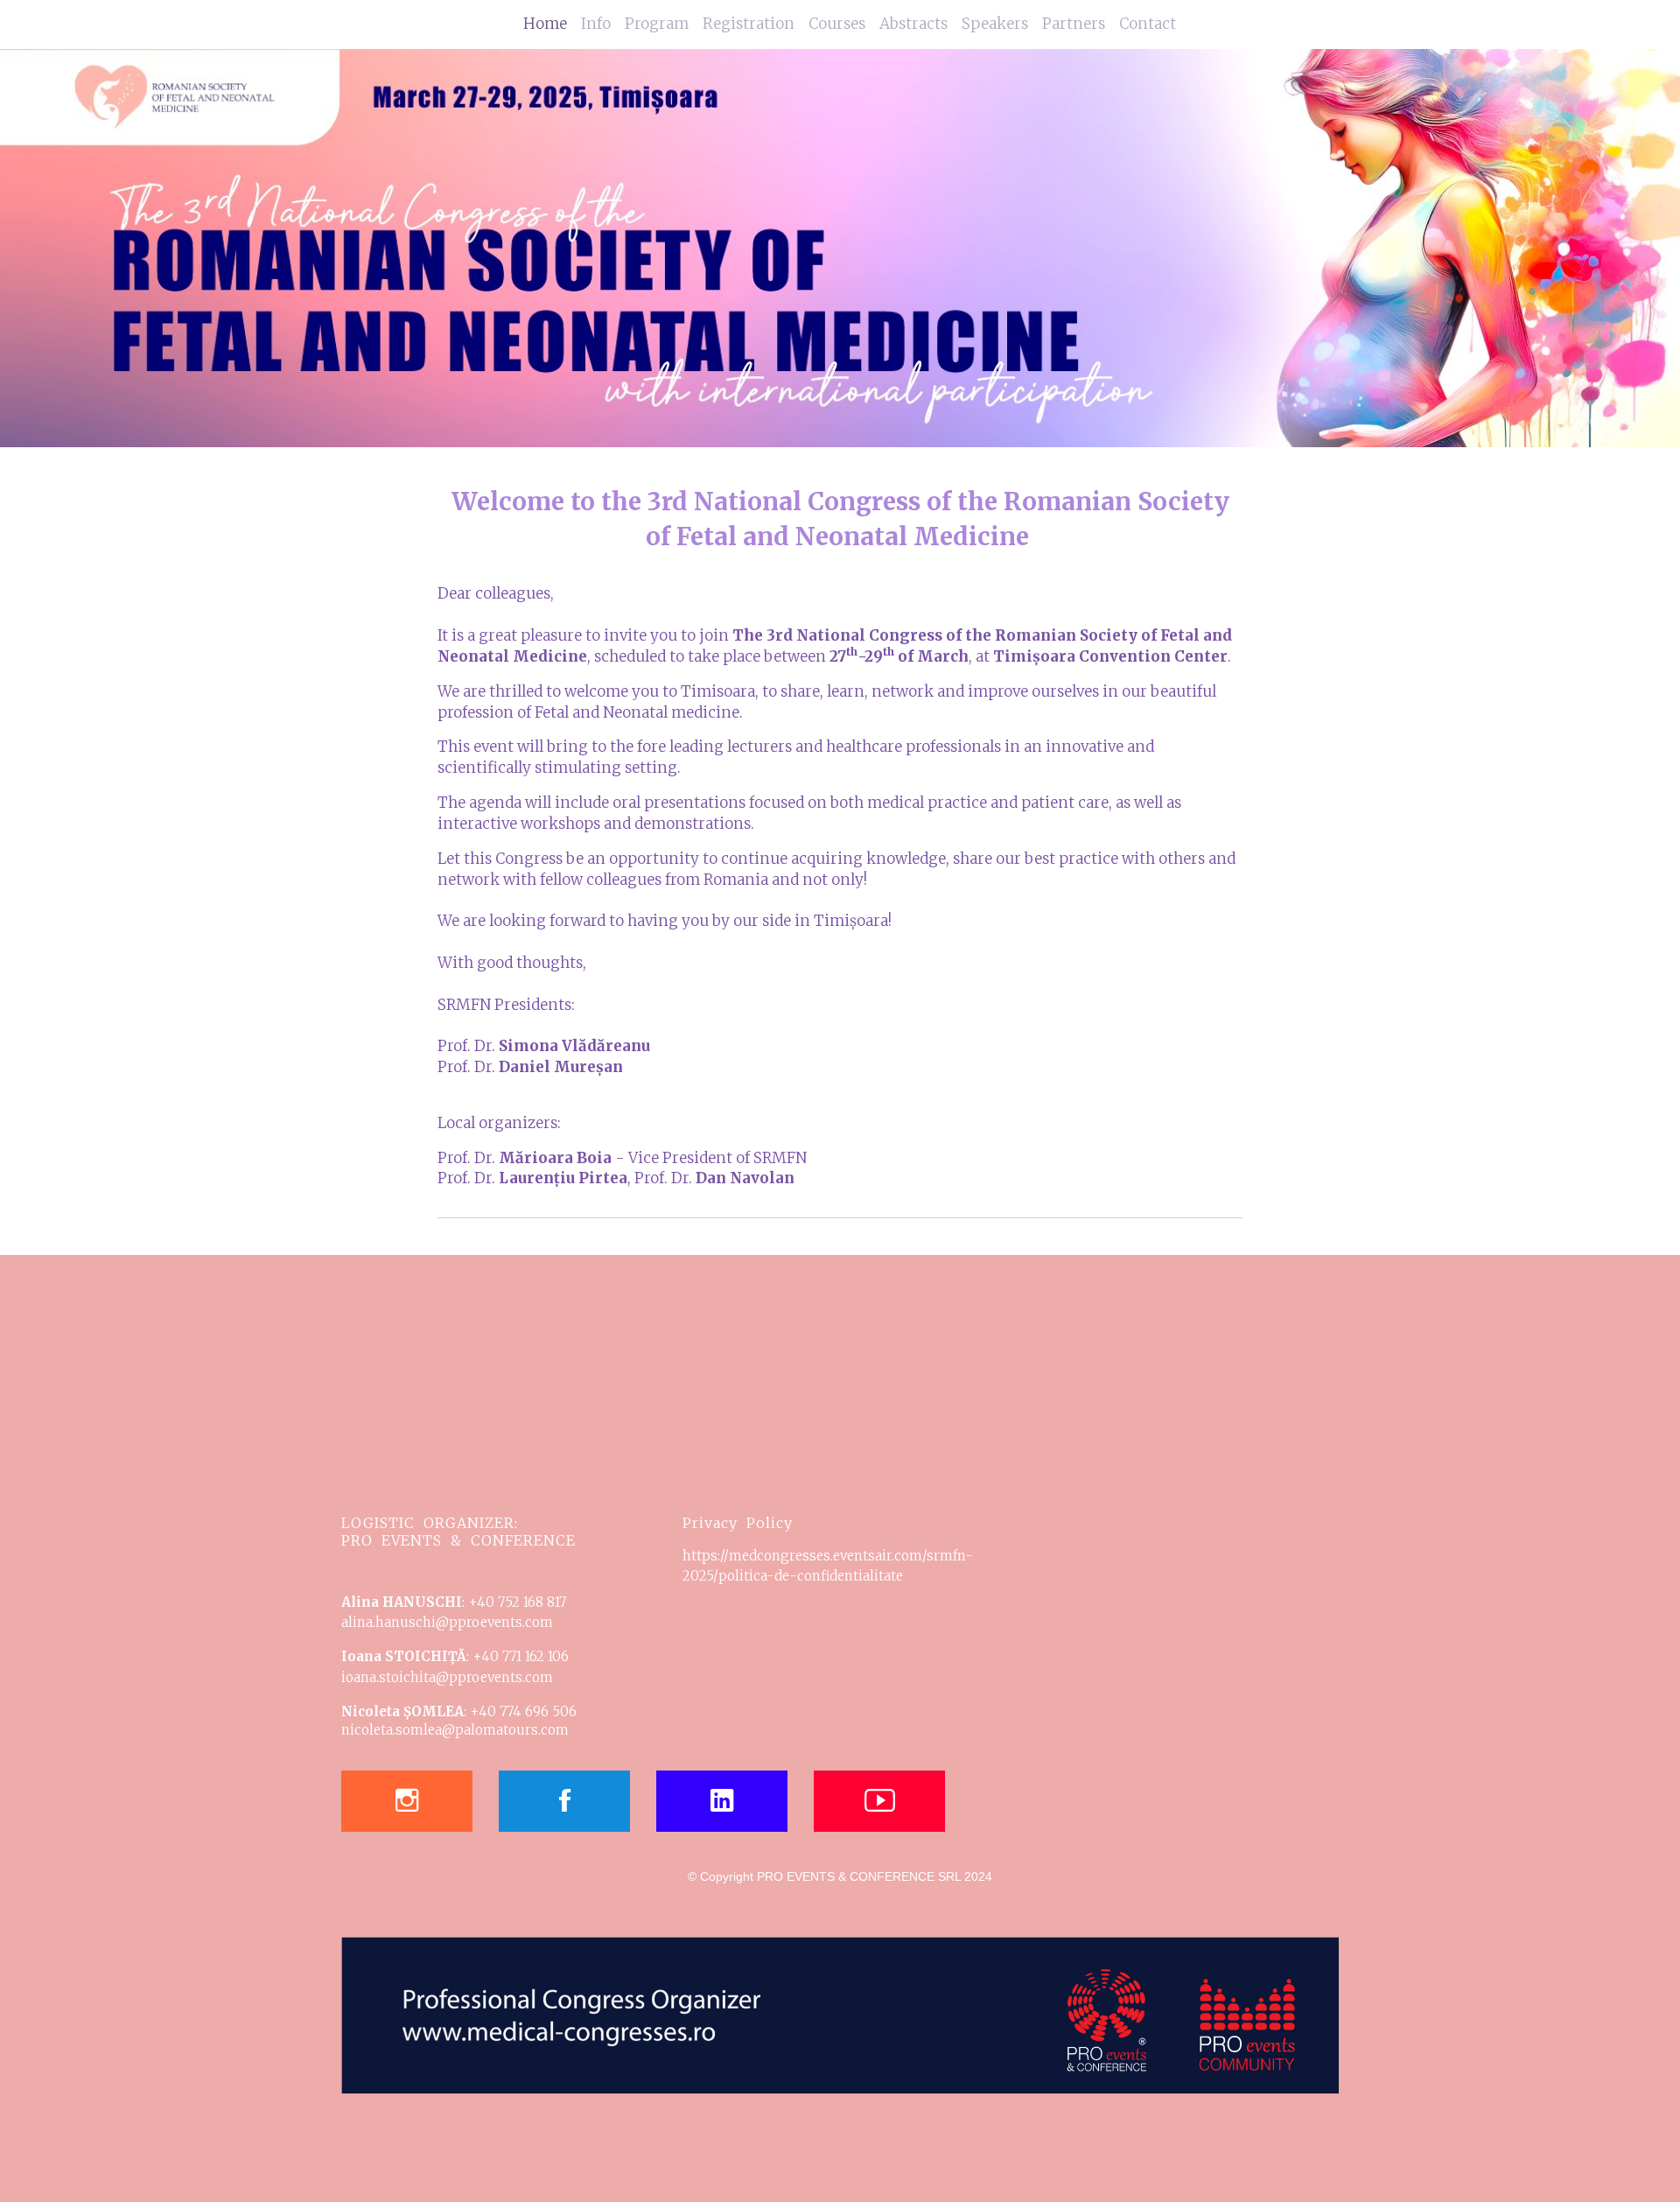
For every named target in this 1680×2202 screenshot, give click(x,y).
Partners (1074, 24)
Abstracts (913, 24)
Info (596, 24)
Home (545, 24)
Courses (837, 24)
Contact (1148, 24)
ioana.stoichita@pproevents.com (447, 1677)
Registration (749, 24)
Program (657, 24)
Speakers (995, 24)
